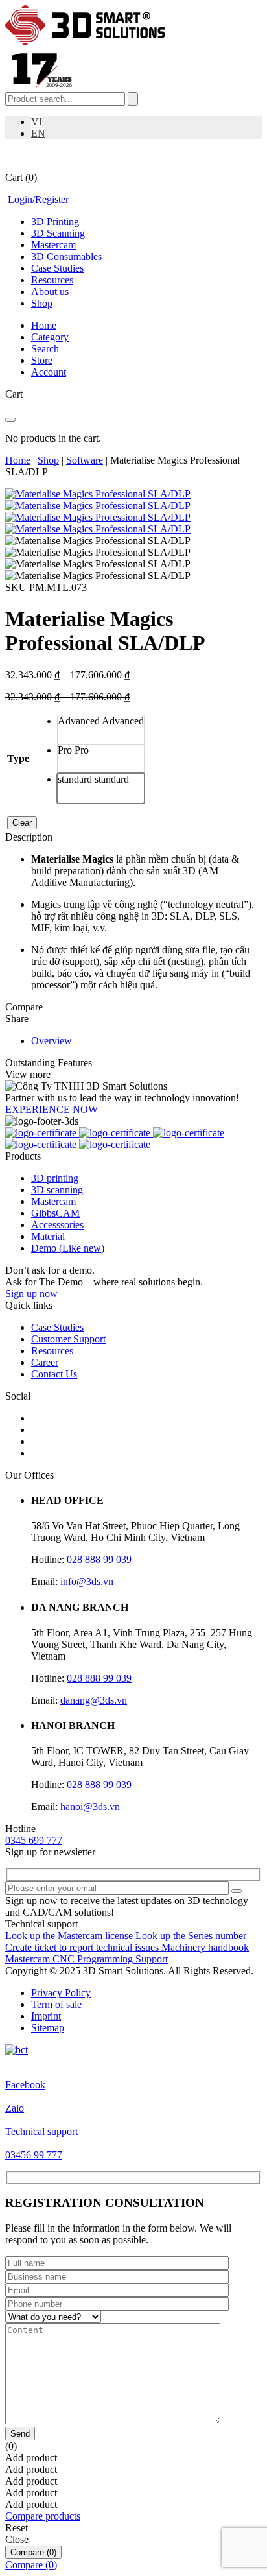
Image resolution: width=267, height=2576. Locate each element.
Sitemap (48, 2028)
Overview (52, 1041)
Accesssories (57, 1225)
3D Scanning (58, 233)
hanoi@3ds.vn (90, 1807)
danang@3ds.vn (94, 1700)
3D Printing (55, 221)
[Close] (10, 420)
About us (50, 292)
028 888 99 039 (99, 1559)
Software (85, 460)
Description (29, 837)
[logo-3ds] (85, 42)
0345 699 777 (34, 1840)
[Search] (133, 99)
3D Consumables (66, 256)
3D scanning (57, 1190)
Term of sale (56, 2004)
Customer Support (68, 1339)
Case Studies (57, 268)
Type (18, 758)
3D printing (55, 1178)
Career (45, 1362)
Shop (42, 303)
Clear (22, 823)
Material (48, 1236)
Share (17, 1019)
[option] (101, 730)
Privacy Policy (61, 1993)
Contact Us (54, 1374)
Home (18, 460)
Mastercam (53, 245)
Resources (52, 280)
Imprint (46, 2016)
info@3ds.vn (87, 1581)
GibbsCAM (55, 1213)
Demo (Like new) (68, 1248)
